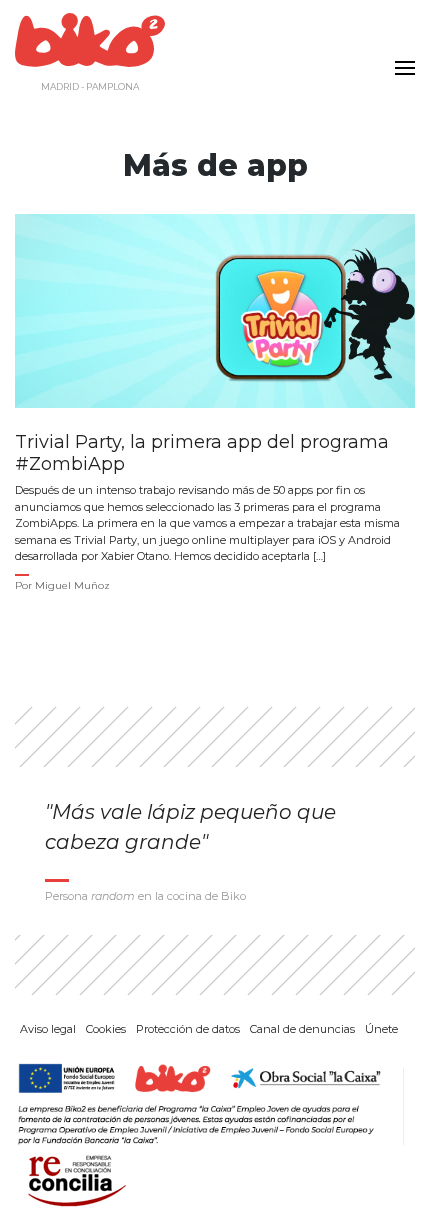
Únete (381, 1029)
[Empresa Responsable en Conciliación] (73, 1178)
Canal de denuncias (302, 1029)
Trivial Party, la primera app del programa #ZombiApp (202, 453)
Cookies (106, 1029)
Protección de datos (188, 1029)
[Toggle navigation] (400, 56)
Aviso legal (48, 1029)
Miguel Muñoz (72, 585)
